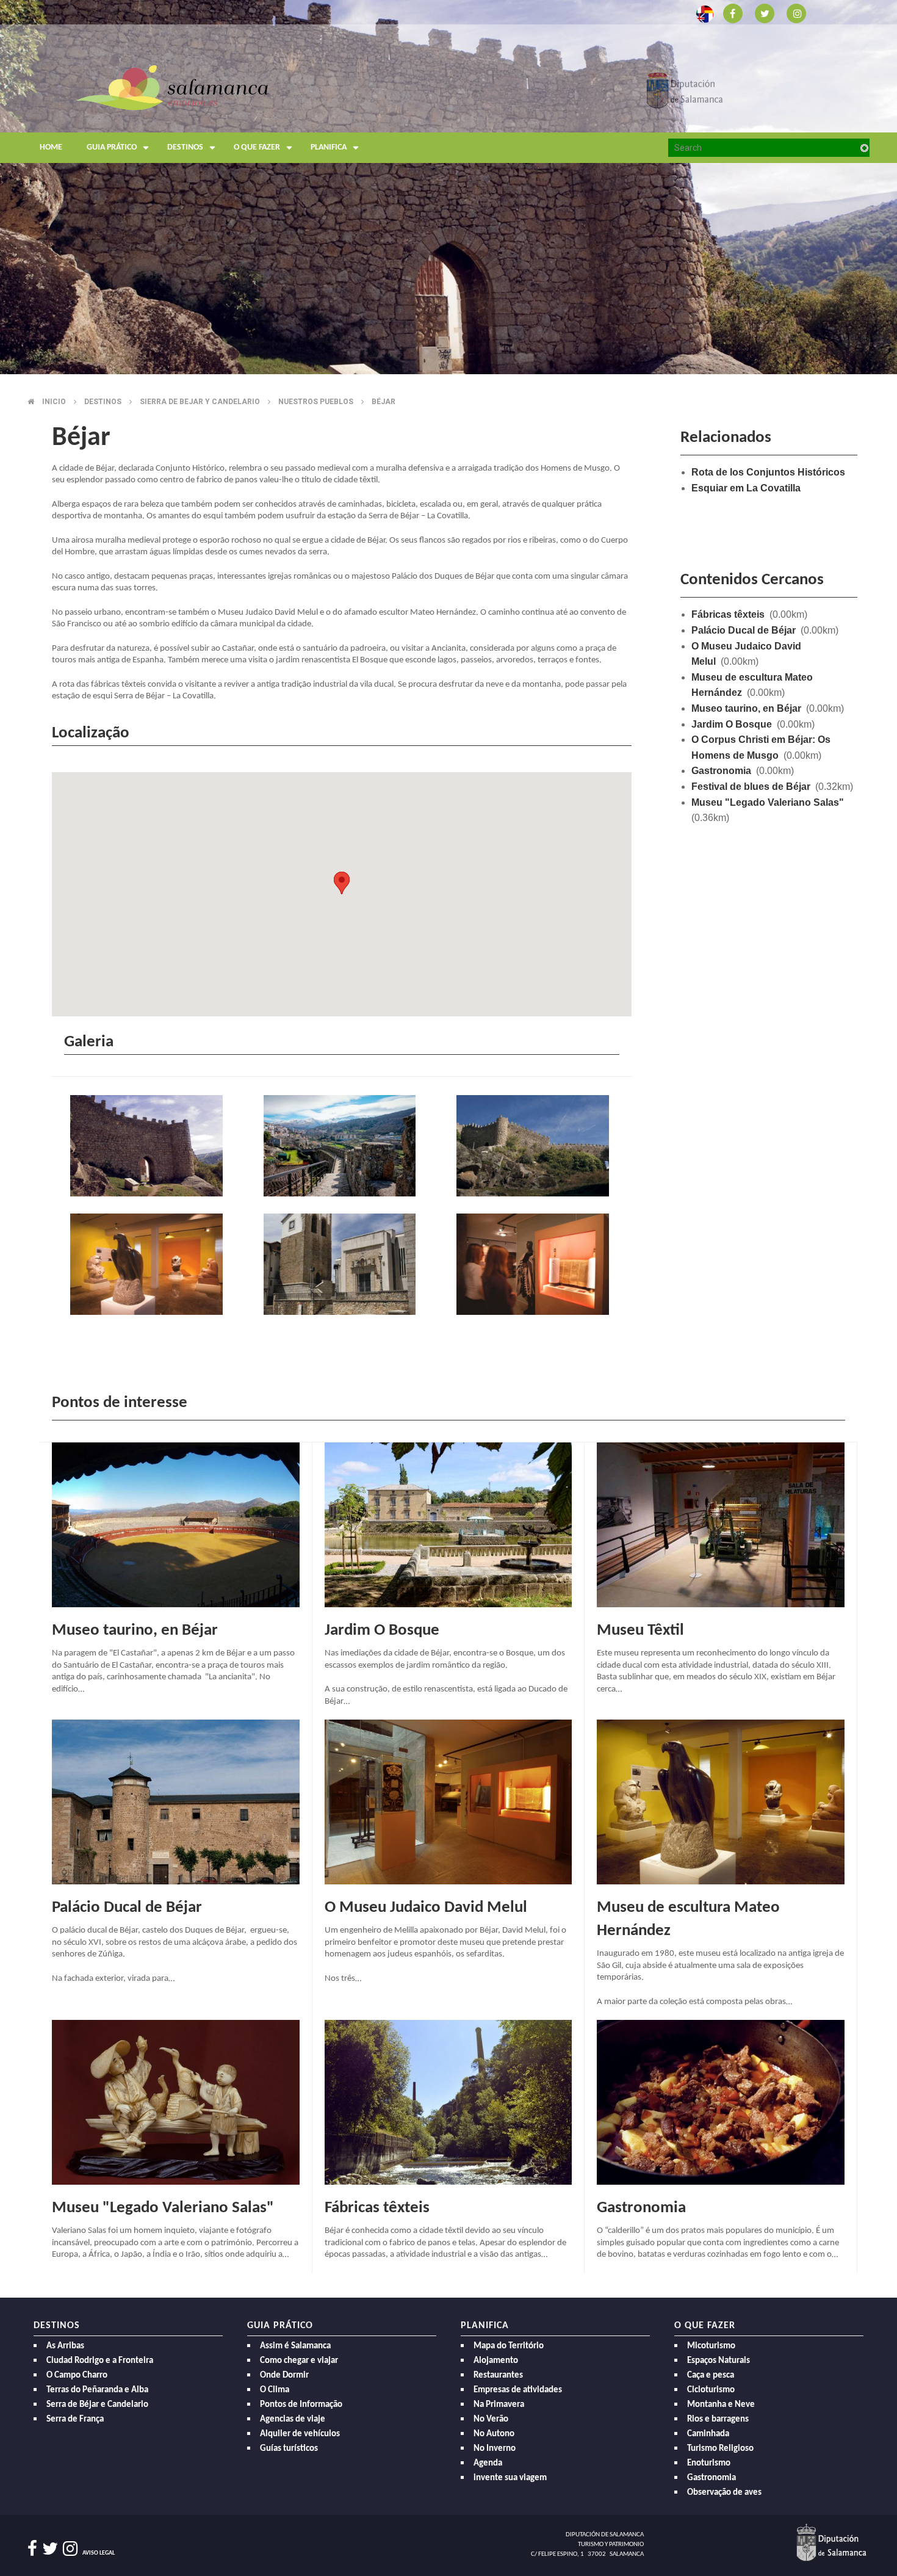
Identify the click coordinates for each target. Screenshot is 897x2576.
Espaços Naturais (719, 2361)
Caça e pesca (711, 2375)
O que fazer (257, 147)
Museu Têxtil (640, 1631)
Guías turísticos (289, 2449)
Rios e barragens (718, 2419)
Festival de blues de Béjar (751, 787)
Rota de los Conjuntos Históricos (768, 472)
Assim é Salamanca (295, 2346)
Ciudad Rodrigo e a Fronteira (100, 2361)
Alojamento (496, 2361)
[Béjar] (149, 1147)
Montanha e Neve (721, 2405)
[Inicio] (172, 87)
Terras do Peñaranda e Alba (97, 2390)
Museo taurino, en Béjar (746, 708)
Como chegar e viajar (299, 2361)
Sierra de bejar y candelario (200, 402)
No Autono (494, 2434)
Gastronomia (721, 771)
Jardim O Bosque (732, 724)
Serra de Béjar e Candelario (97, 2405)
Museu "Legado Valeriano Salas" (768, 802)
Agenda (488, 2463)
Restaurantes (498, 2375)
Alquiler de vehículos (300, 2434)
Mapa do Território (509, 2346)
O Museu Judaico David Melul (426, 1908)
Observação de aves (724, 2493)
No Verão (491, 2419)
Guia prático (112, 147)
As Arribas (65, 2346)
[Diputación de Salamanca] (685, 87)
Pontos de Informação (301, 2405)
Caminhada (708, 2434)
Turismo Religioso (720, 2449)
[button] (342, 883)
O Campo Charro (77, 2375)
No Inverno (495, 2449)
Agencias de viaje (293, 2419)
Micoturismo (711, 2346)
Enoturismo (709, 2463)
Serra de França (75, 2419)
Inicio (54, 402)
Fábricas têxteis (728, 614)
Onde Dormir (284, 2375)
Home (51, 147)
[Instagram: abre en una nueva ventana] (796, 13)
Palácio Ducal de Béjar (744, 630)
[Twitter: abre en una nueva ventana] (765, 13)
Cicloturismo (711, 2390)
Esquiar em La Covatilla (746, 488)
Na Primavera (499, 2405)
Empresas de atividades (518, 2390)
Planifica (329, 147)
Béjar (384, 402)
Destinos (185, 147)
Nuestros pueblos (316, 402)
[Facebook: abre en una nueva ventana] (733, 13)
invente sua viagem (510, 2478)
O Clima (275, 2390)
